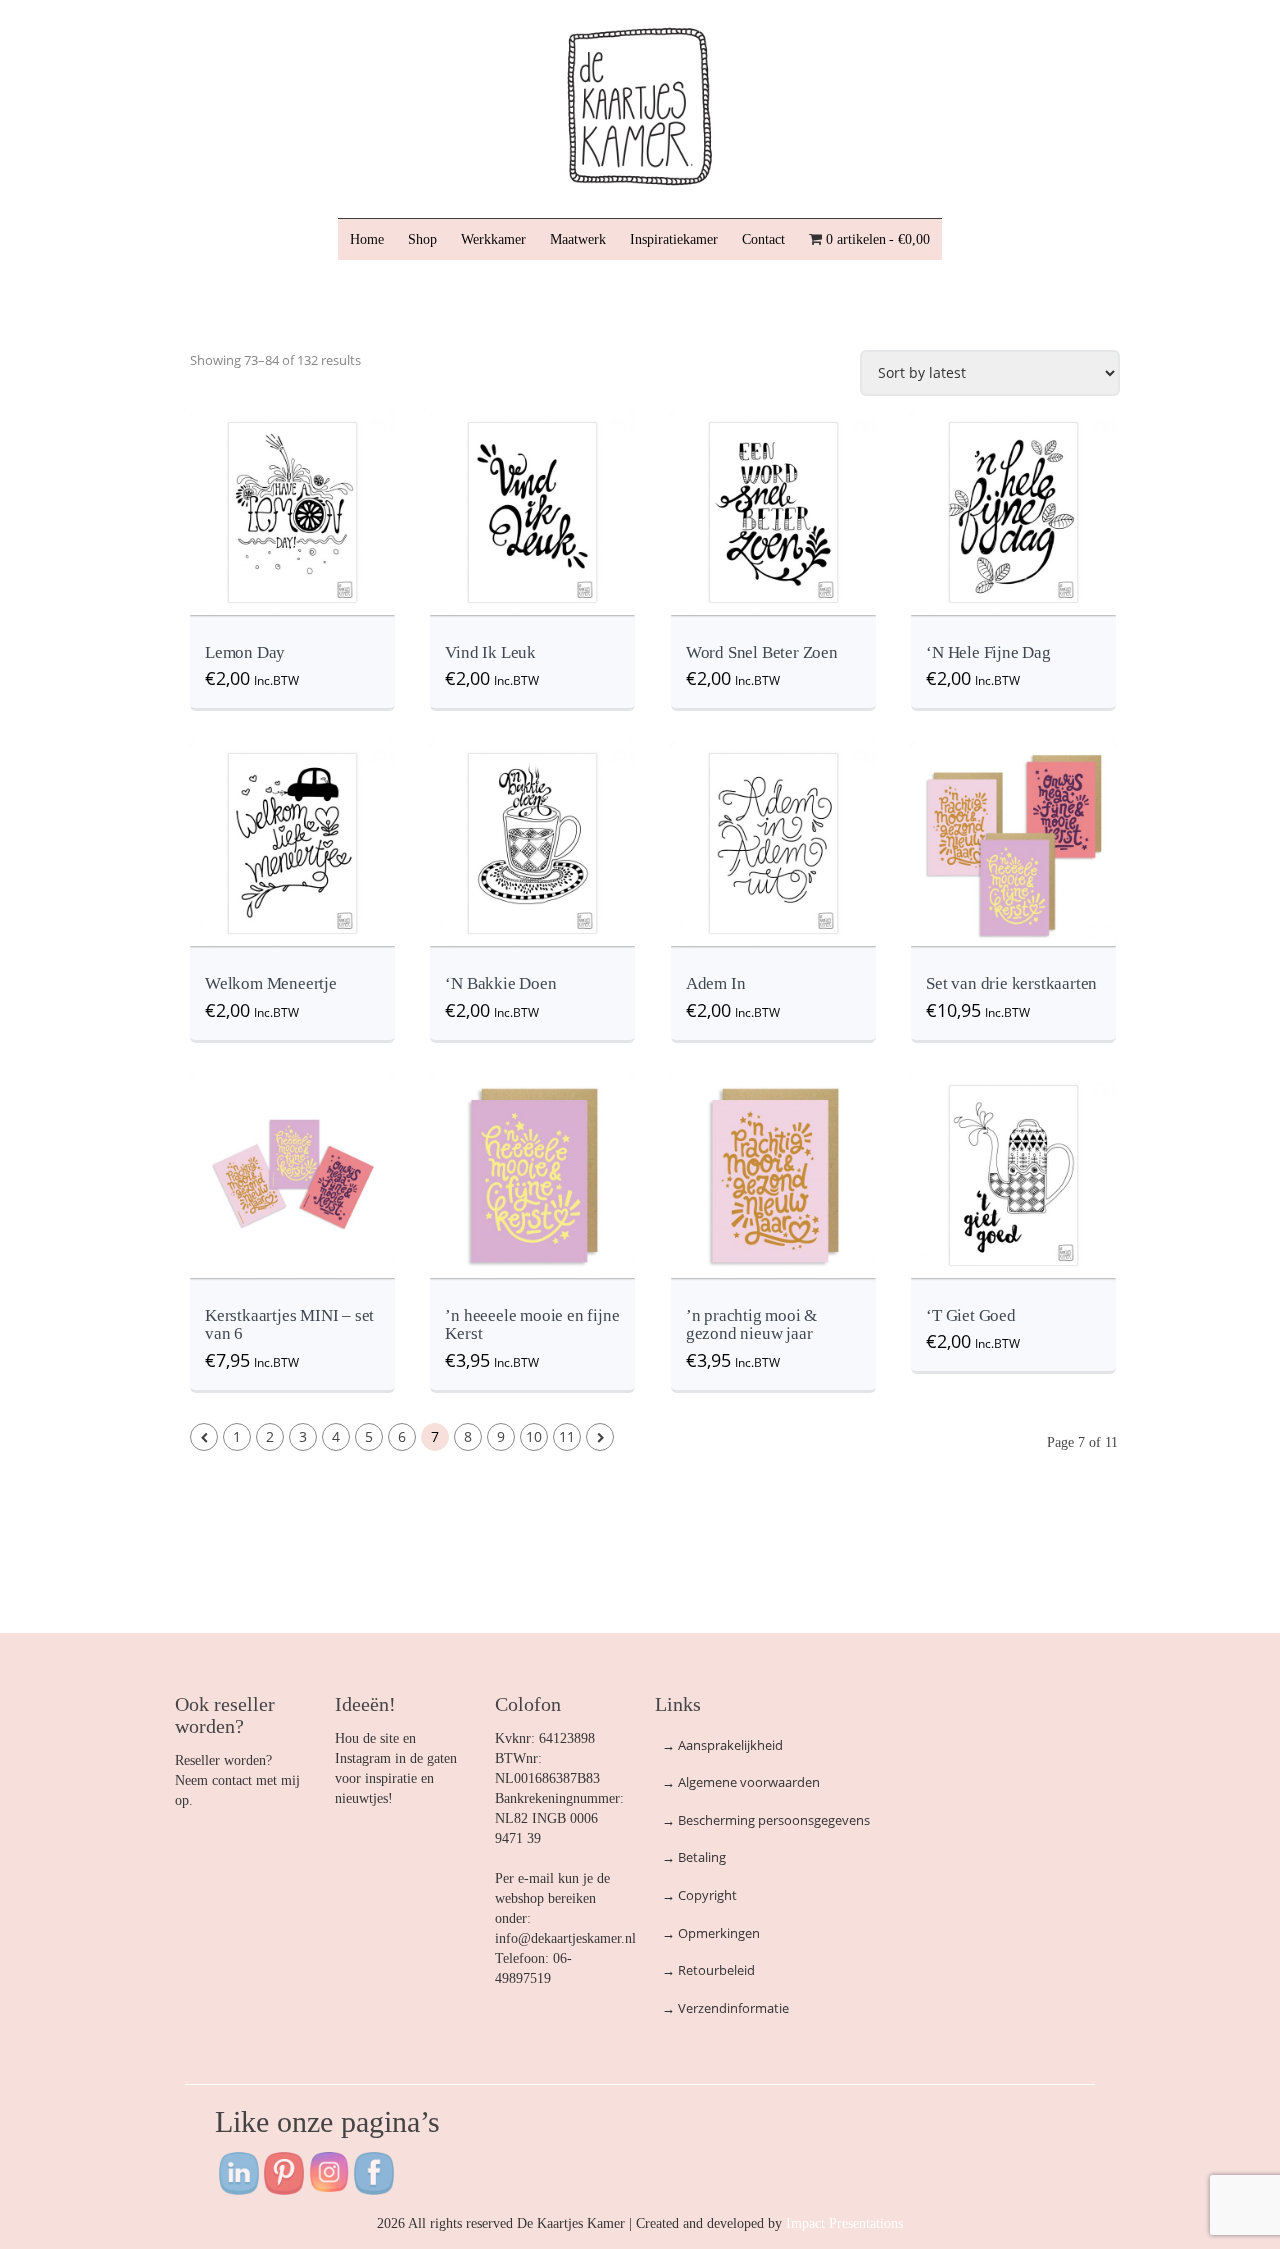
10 (534, 1436)
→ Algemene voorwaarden (741, 1782)
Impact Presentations (844, 2223)
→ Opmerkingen (711, 1933)
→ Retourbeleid (708, 1970)
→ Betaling (694, 1857)
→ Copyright (699, 1895)
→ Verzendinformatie (725, 2008)
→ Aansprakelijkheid (722, 1745)
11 (567, 1436)
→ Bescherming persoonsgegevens (766, 1820)
